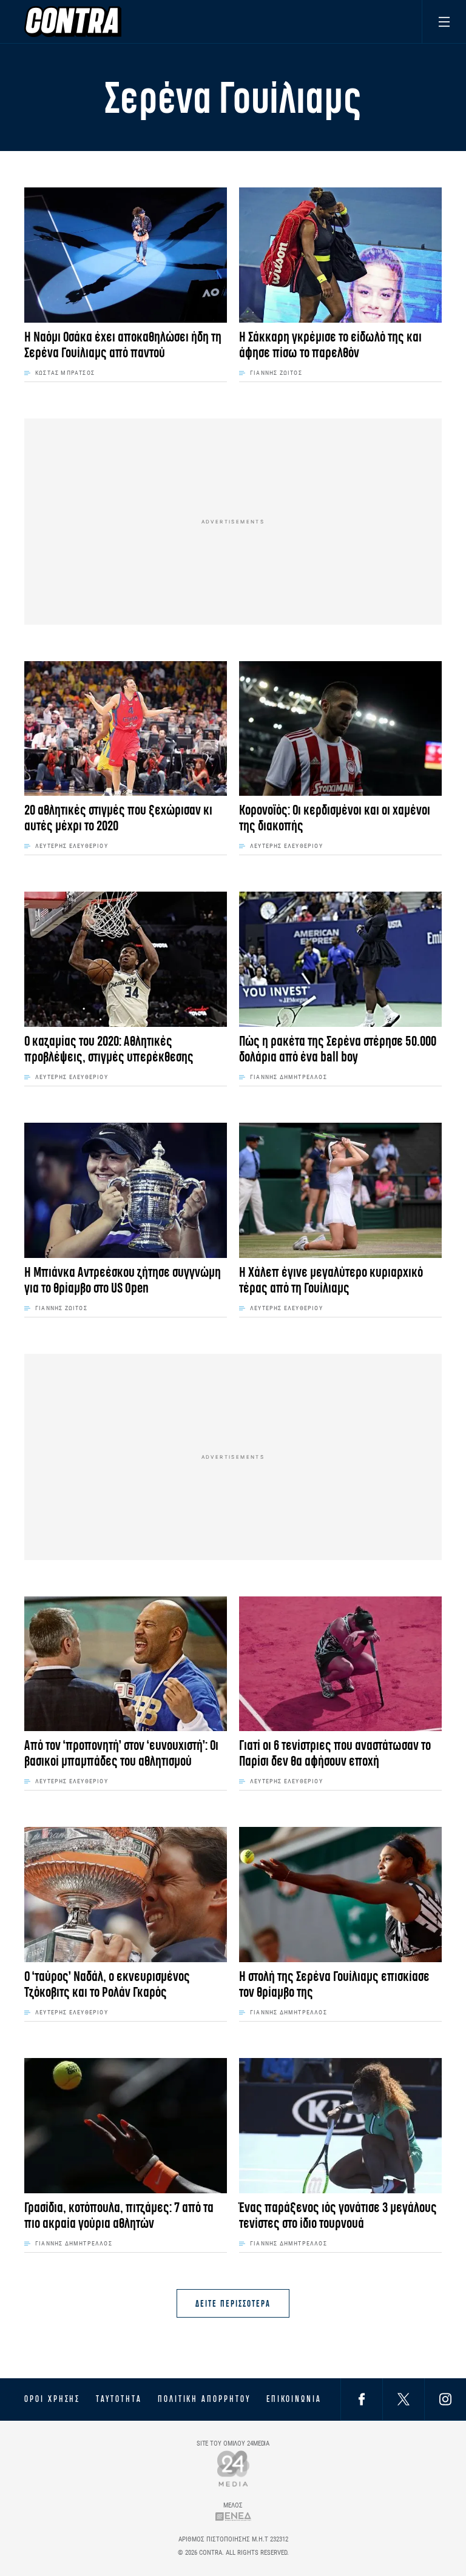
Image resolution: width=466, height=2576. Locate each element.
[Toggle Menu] (444, 22)
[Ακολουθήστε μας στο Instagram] (445, 2399)
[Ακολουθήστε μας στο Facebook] (362, 2399)
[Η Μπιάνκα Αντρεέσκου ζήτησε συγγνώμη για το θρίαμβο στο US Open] (126, 1190)
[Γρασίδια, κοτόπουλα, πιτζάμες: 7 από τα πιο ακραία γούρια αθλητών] (126, 2126)
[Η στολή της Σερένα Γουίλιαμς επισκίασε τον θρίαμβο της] (340, 1895)
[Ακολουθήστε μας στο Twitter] (404, 2399)
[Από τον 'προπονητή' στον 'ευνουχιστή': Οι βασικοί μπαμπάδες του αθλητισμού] (126, 1664)
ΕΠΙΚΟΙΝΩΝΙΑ (294, 2399)
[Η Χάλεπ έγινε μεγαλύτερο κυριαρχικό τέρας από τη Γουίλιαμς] (340, 1190)
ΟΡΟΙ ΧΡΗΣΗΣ (52, 2399)
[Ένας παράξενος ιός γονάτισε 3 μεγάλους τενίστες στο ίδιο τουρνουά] (340, 2126)
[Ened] (233, 2516)
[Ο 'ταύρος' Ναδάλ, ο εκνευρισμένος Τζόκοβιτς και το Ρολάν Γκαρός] (126, 1895)
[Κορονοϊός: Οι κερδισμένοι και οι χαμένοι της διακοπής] (340, 729)
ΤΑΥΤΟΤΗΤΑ (119, 2399)
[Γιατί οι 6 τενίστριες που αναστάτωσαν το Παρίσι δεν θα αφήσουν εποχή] (340, 1664)
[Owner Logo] (233, 2468)
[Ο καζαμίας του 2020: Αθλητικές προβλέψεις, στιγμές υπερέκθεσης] (126, 959)
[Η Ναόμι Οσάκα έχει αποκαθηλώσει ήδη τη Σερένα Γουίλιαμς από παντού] (126, 255)
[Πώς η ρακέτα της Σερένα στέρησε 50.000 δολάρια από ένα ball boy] (340, 959)
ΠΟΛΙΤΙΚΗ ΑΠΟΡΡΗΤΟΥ (204, 2399)
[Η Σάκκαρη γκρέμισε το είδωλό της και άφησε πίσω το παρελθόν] (340, 255)
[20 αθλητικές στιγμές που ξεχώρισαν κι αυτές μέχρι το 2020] (126, 729)
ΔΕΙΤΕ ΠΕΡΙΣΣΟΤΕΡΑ (233, 2303)
